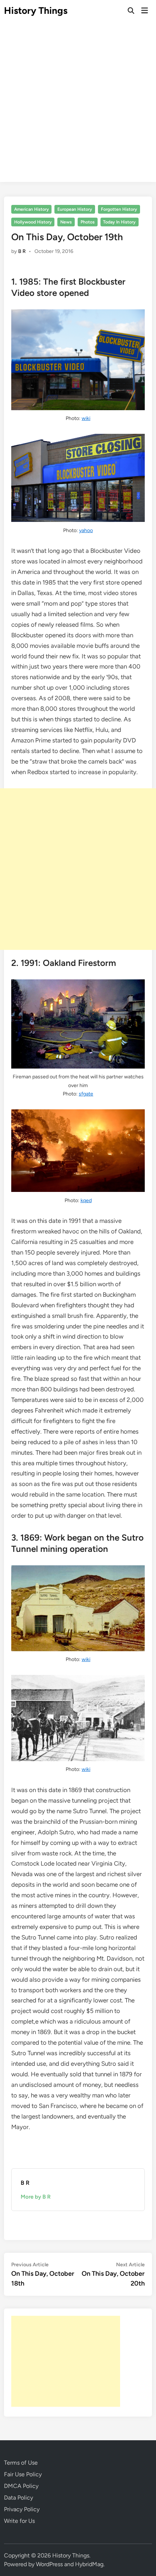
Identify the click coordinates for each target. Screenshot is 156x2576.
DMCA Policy (21, 2486)
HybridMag (89, 2564)
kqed (86, 1200)
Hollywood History (33, 222)
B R (22, 251)
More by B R (36, 2197)
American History (32, 209)
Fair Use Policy (23, 2474)
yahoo (86, 530)
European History (75, 209)
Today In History (119, 222)
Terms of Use (21, 2463)
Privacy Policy (22, 2509)
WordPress (49, 2564)
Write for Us (19, 2521)
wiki (86, 418)
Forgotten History (119, 209)
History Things (36, 11)
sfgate (86, 1094)
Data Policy (19, 2498)
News (66, 222)
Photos (88, 222)
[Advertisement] (78, 104)
